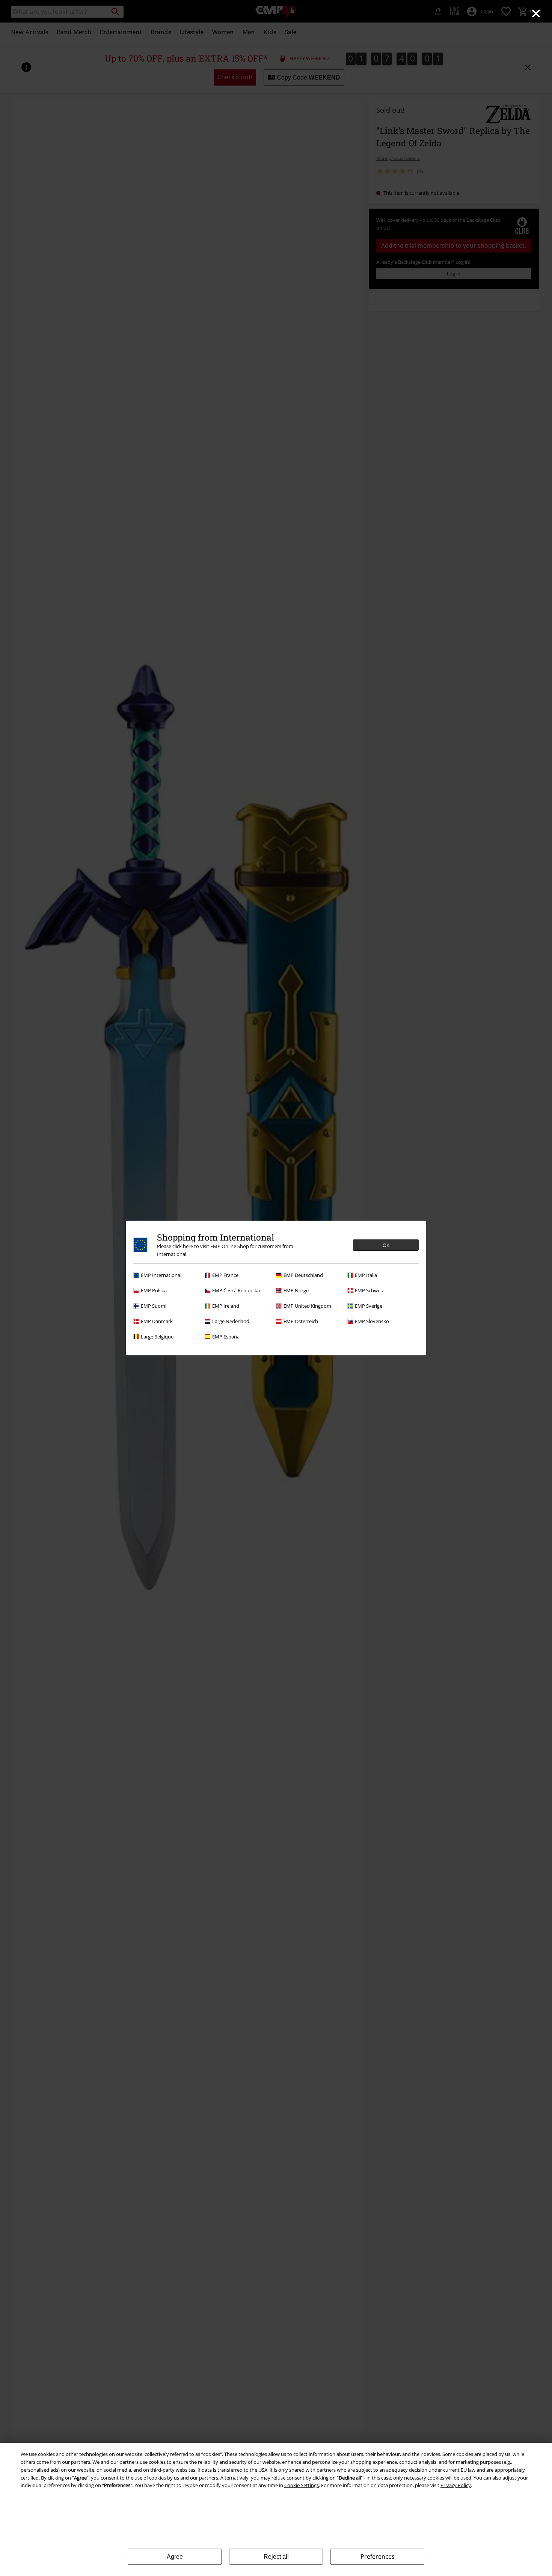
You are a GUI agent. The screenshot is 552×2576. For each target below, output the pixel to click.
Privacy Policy (456, 2485)
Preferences (378, 2556)
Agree (175, 2557)
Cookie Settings (302, 2485)
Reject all (276, 2557)
